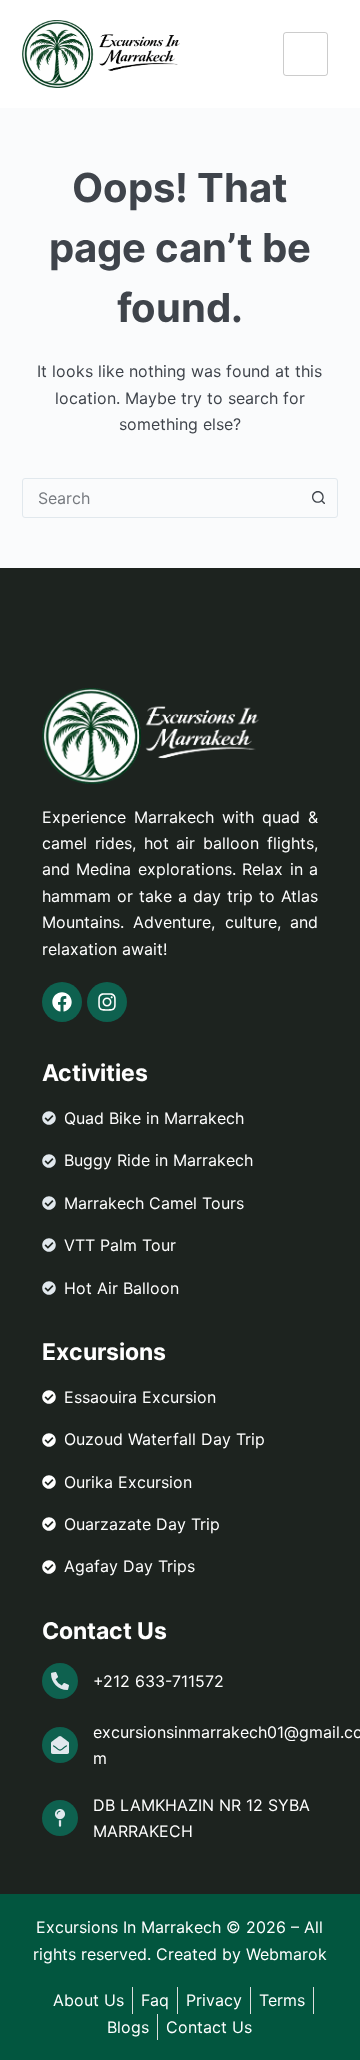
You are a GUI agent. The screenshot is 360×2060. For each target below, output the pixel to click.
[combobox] (161, 498)
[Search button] (318, 498)
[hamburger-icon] (305, 54)
